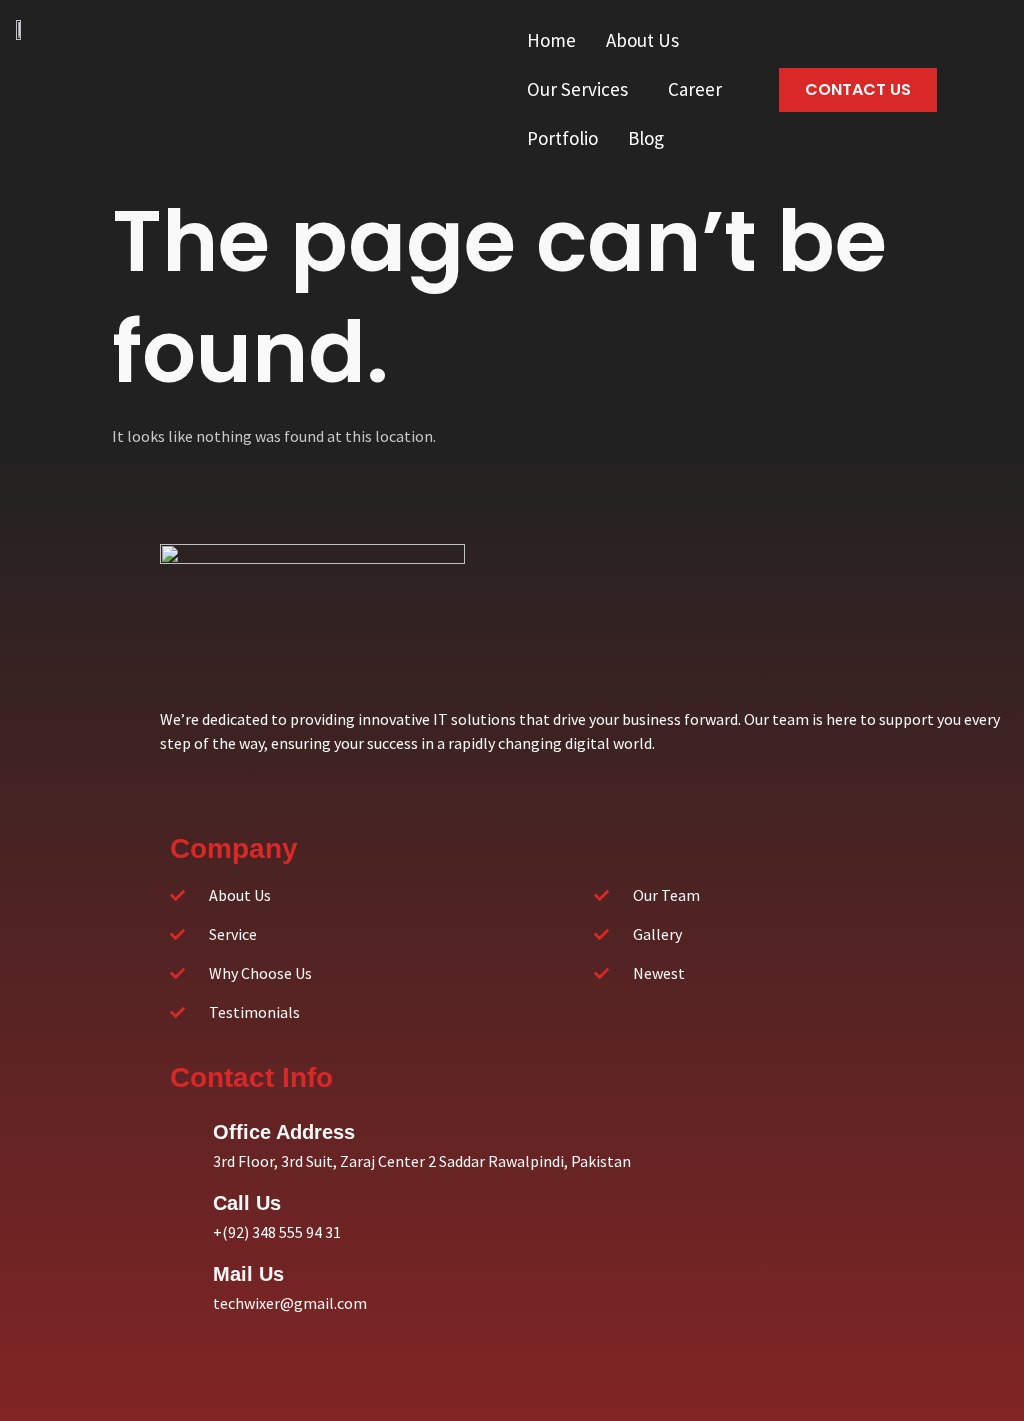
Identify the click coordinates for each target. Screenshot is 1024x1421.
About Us (642, 40)
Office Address (284, 1132)
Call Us (247, 1203)
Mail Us (248, 1274)
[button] (647, 40)
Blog (646, 138)
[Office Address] (186, 1128)
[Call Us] (186, 1199)
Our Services (577, 89)
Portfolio (562, 138)
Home (551, 40)
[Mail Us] (186, 1270)
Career (695, 89)
